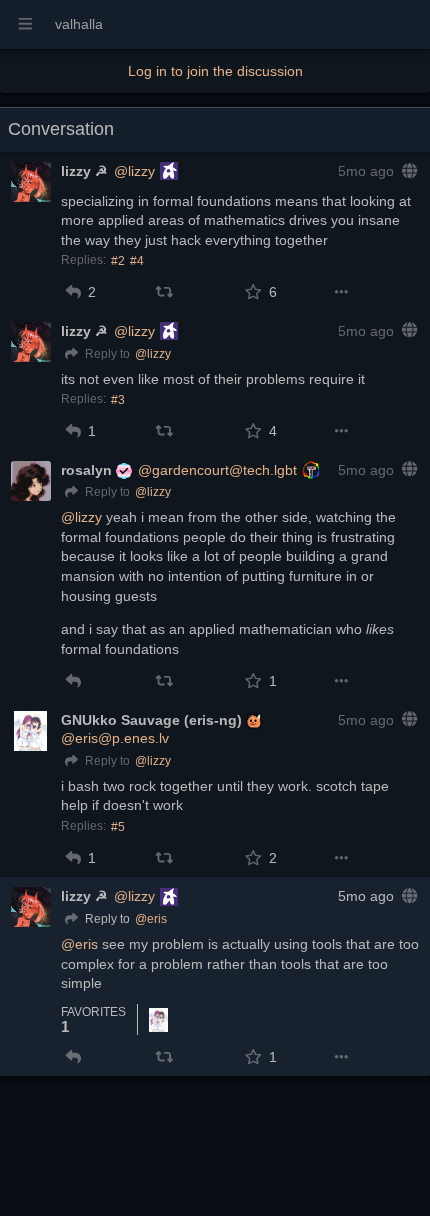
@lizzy (134, 171)
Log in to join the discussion (215, 71)
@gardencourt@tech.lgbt (217, 470)
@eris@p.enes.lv (115, 738)
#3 (118, 400)
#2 (118, 261)
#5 (118, 827)
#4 (137, 261)
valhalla (79, 24)
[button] (73, 292)
